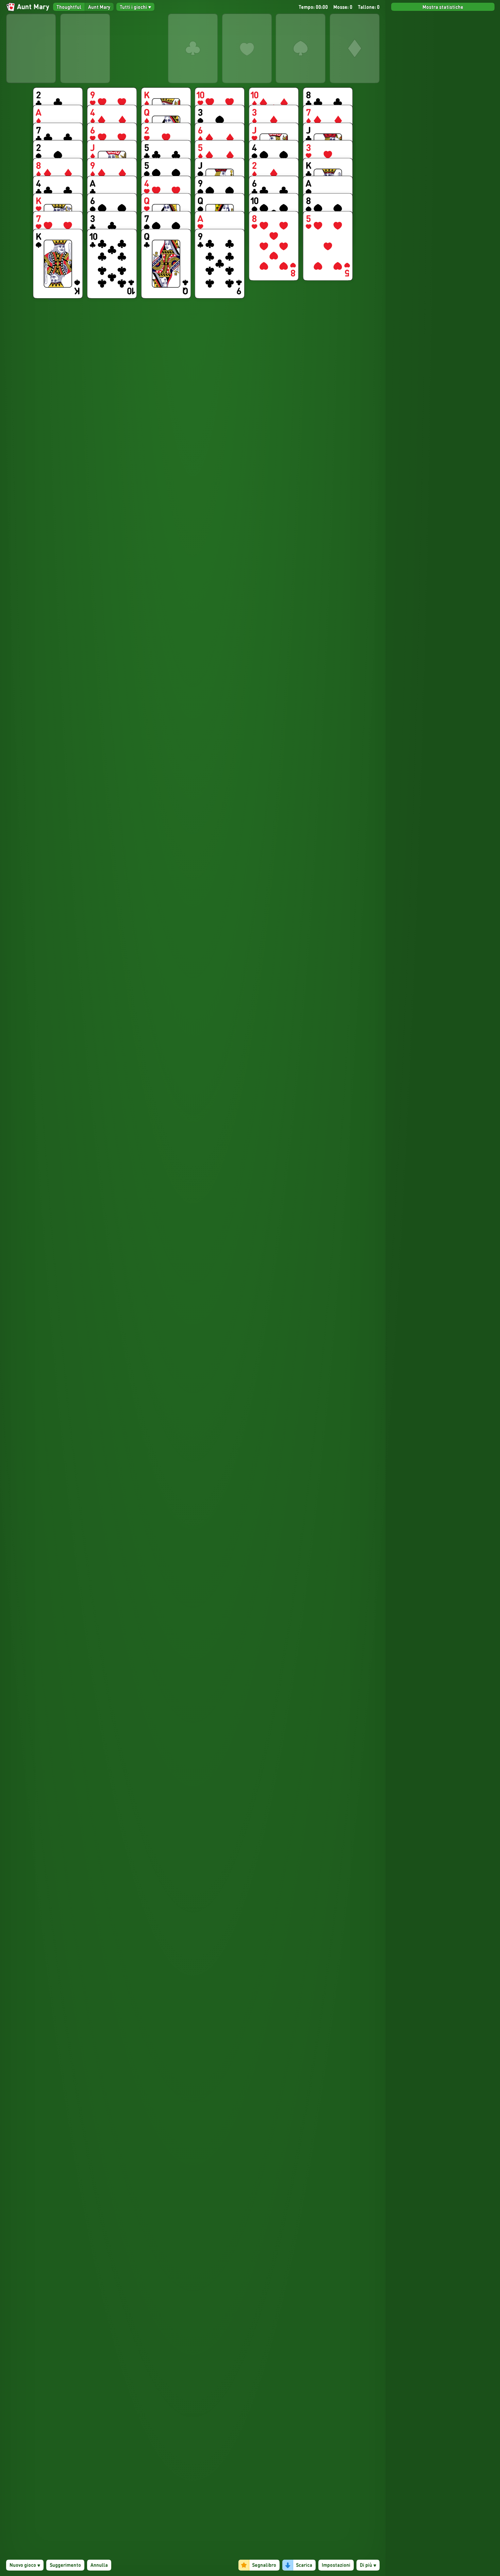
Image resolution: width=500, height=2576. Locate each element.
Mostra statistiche (443, 7)
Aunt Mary (99, 7)
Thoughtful (69, 7)
